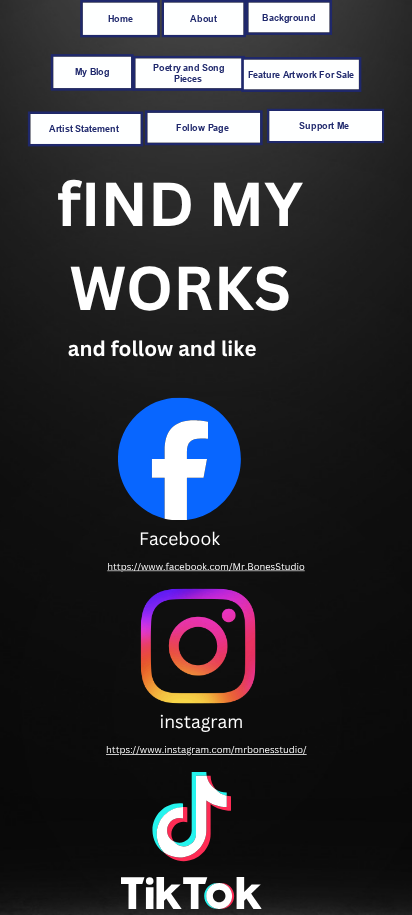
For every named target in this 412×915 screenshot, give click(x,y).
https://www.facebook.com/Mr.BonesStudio (206, 566)
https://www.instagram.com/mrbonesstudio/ (206, 749)
